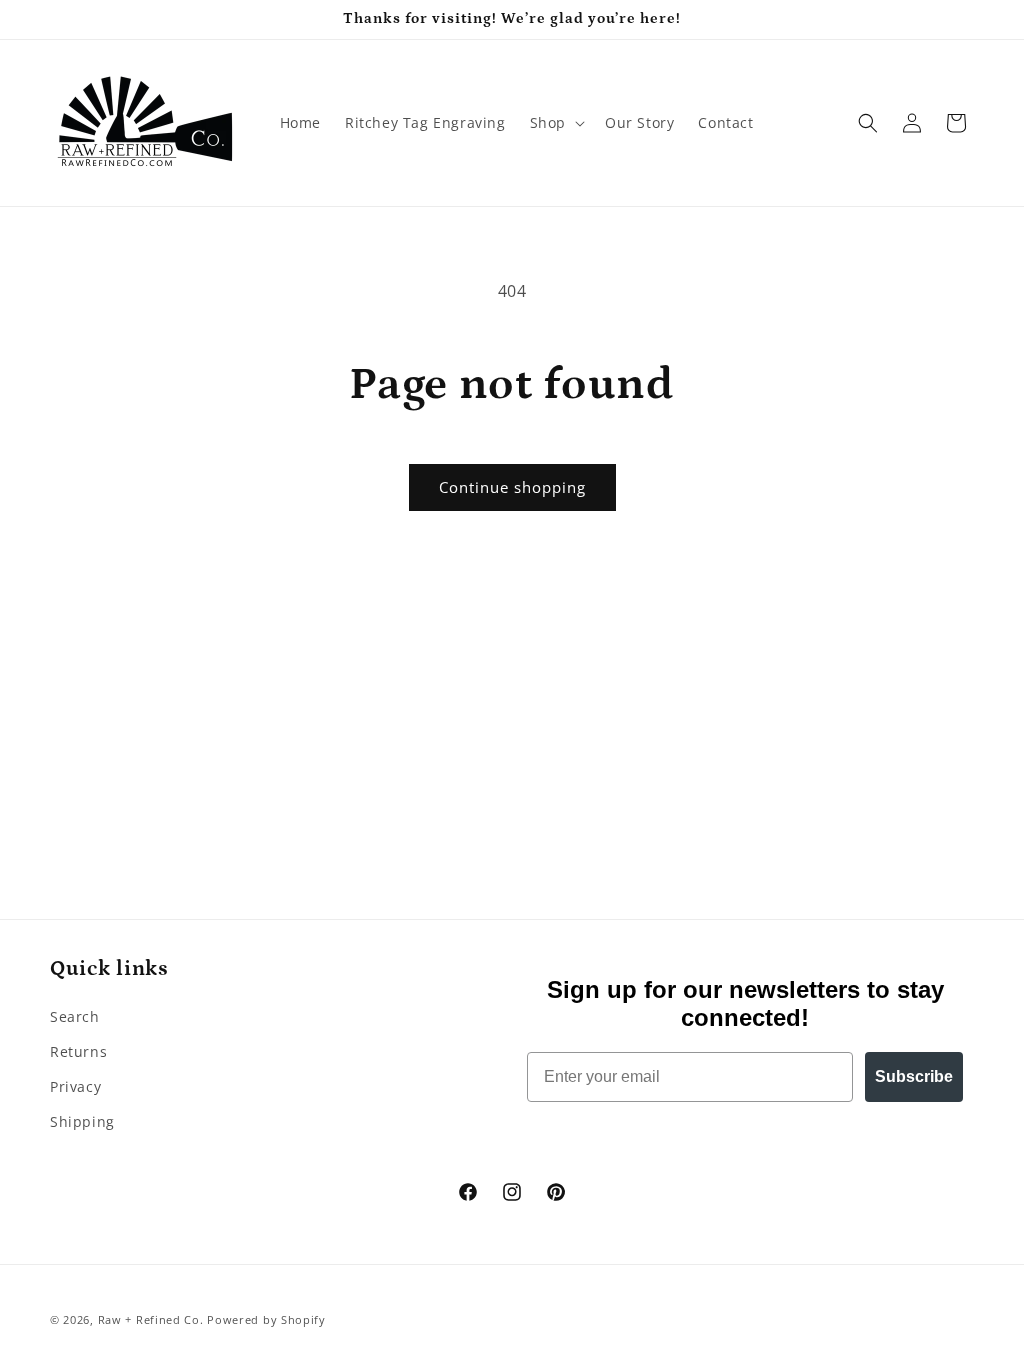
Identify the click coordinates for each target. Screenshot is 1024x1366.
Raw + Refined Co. (151, 1319)
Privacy (75, 1086)
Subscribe (914, 1076)
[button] (555, 123)
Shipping (82, 1121)
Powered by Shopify (266, 1319)
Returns (78, 1051)
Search (75, 1016)
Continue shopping (512, 487)
